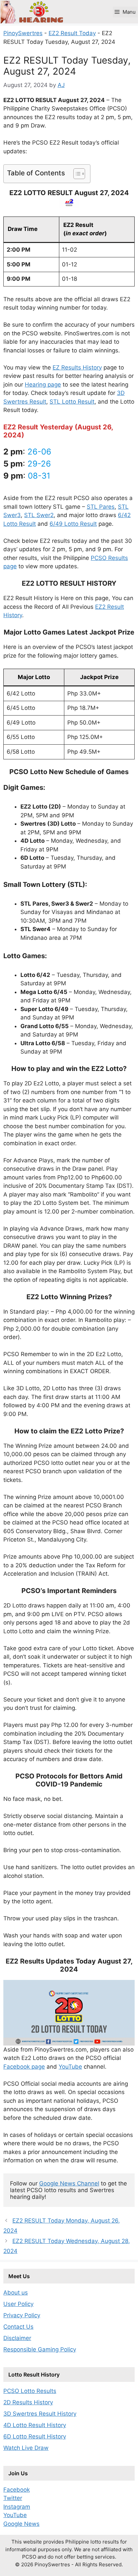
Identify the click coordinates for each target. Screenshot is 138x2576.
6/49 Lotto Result (73, 524)
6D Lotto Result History (35, 2436)
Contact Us (18, 2327)
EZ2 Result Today (72, 33)
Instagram (17, 2507)
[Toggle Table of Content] (76, 174)
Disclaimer (17, 2338)
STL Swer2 (39, 515)
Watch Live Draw (26, 2448)
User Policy (18, 2304)
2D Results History (28, 2402)
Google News (21, 2524)
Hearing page (43, 385)
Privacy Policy (22, 2315)
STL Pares (101, 507)
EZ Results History (77, 367)
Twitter (13, 2498)
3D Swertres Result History (40, 2414)
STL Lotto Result (72, 402)
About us (16, 2293)
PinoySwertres (23, 33)
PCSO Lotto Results (30, 2391)
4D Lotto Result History (35, 2425)
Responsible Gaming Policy (40, 2349)
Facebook (17, 2490)
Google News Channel (69, 2183)
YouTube (70, 2067)
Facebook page (24, 2067)
